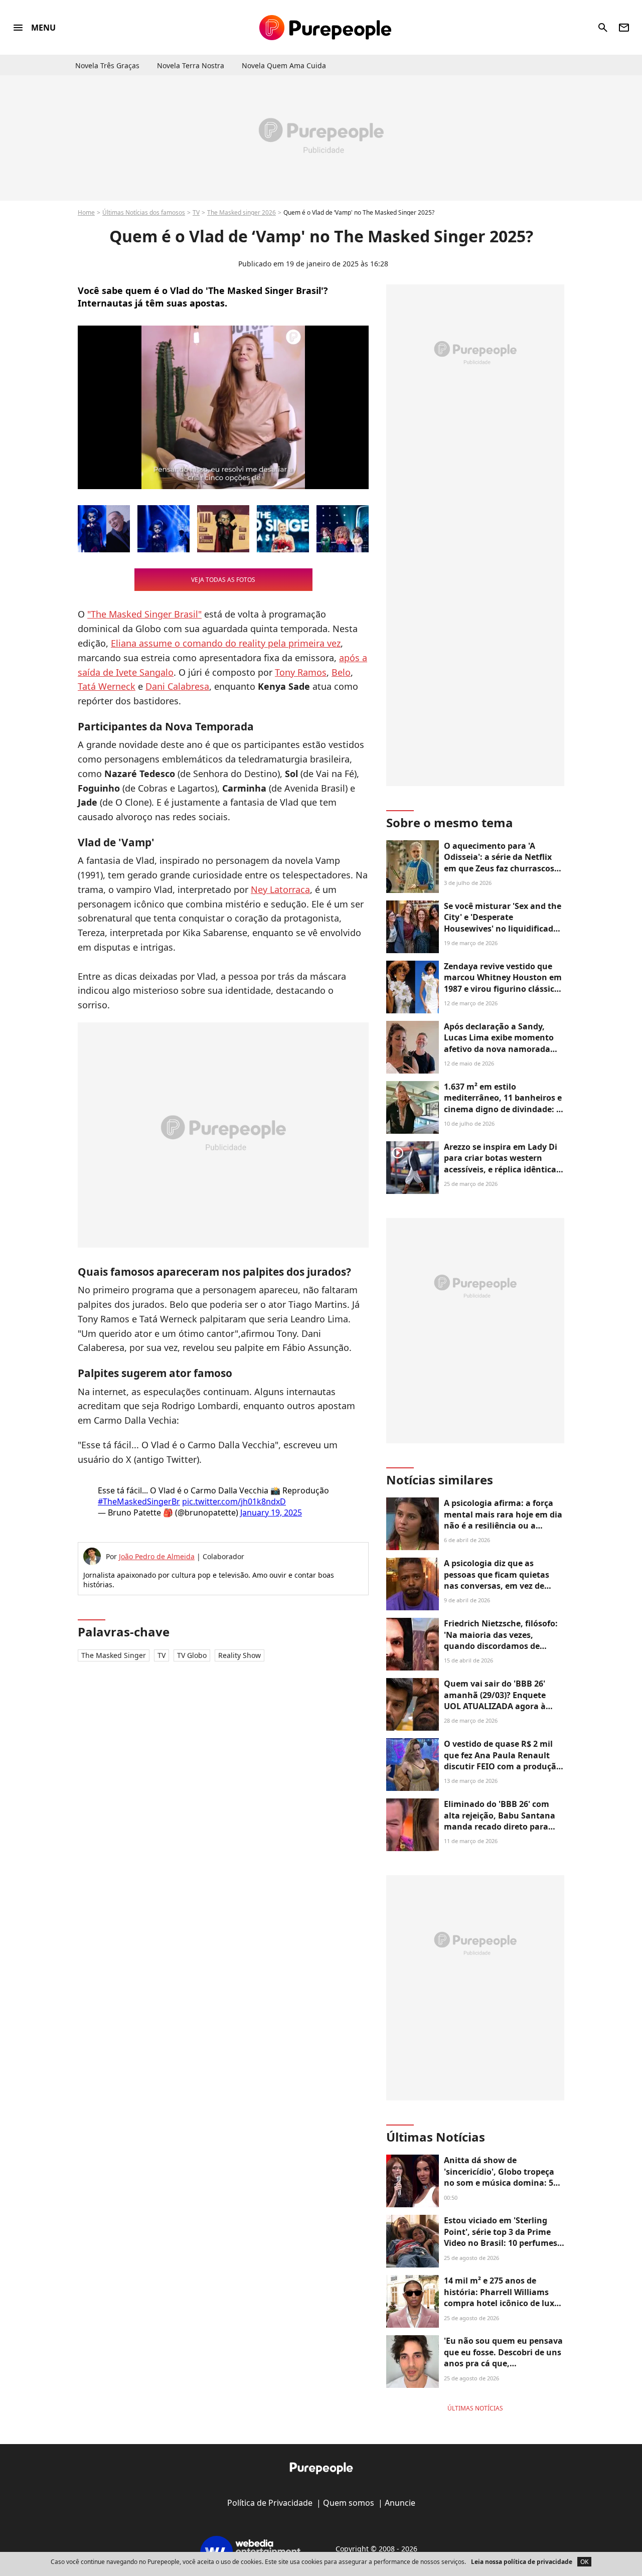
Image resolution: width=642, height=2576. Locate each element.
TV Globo (192, 1655)
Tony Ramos (301, 672)
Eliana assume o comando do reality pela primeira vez (226, 643)
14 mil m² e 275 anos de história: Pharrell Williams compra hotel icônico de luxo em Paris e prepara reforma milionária (502, 2303)
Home (86, 212)
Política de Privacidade (270, 2503)
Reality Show (239, 1655)
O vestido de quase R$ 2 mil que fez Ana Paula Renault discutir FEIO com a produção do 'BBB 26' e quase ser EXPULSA (503, 1766)
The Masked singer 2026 (242, 212)
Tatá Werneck (107, 686)
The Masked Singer (114, 1655)
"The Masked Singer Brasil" (144, 614)
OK (584, 2562)
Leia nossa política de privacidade (522, 2562)
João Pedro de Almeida (157, 1556)
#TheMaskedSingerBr (139, 1501)
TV (196, 212)
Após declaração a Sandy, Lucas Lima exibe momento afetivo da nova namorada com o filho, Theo (499, 1043)
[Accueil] (325, 28)
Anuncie (400, 2503)
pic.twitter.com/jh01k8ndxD (234, 1501)
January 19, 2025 (271, 1512)
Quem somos (349, 2503)
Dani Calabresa (177, 686)
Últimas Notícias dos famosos (144, 212)
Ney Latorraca (280, 889)
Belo (341, 672)
